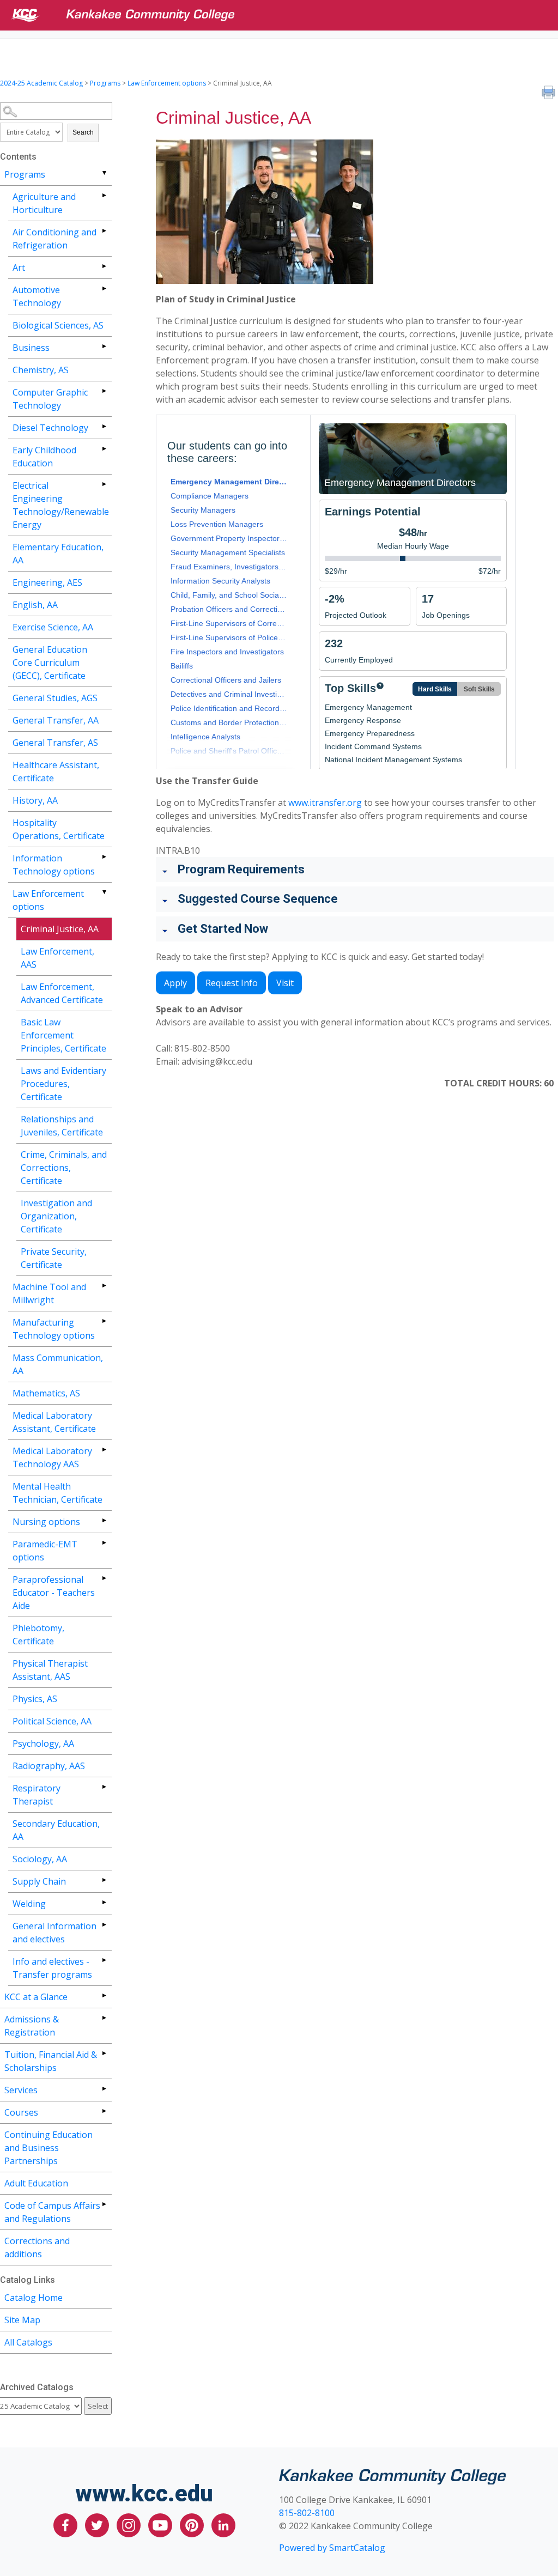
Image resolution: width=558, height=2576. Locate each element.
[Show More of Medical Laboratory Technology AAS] (104, 1450)
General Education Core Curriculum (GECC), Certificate (50, 663)
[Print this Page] (550, 94)
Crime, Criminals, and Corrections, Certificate (64, 1168)
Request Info (232, 983)
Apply (175, 983)
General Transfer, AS (55, 743)
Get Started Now (223, 929)
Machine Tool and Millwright (49, 1293)
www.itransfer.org (325, 803)
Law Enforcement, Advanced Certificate (62, 993)
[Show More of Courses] (104, 2111)
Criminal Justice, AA (60, 929)
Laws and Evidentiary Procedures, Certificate (63, 1084)
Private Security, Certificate (54, 1258)
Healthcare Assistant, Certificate (56, 771)
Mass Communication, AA (58, 1364)
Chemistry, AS (41, 370)
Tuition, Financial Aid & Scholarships (51, 2061)
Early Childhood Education (44, 457)
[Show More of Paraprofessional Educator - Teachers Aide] (104, 1578)
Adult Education (36, 2183)
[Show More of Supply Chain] (104, 1880)
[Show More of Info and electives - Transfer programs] (104, 1960)
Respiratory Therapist (37, 1795)
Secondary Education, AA (56, 1830)
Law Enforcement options (167, 83)
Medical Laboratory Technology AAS (52, 1457)
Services (21, 2090)
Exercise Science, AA (53, 627)
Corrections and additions (37, 2247)
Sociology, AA (40, 1859)
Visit (285, 983)
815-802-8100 (307, 2513)
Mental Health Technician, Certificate (57, 1493)
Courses (21, 2112)
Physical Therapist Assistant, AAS (50, 1670)
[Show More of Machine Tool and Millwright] (104, 1286)
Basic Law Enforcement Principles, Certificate (63, 1035)
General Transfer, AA (56, 720)
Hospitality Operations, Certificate (59, 829)
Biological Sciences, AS (58, 325)
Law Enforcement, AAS (57, 958)
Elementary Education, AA (58, 554)
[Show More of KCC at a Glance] (104, 1995)
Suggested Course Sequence (258, 899)
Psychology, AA (43, 1743)
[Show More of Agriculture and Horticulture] (104, 195)
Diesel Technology (50, 428)
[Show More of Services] (104, 2089)
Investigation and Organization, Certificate (56, 1216)
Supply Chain (39, 1881)
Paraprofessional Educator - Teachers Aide (54, 1593)
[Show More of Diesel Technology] (104, 426)
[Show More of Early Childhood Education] (104, 449)
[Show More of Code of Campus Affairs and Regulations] (104, 2204)
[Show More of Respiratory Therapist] (104, 1787)
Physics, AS (35, 1699)
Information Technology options (54, 865)
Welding (29, 1904)
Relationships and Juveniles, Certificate (62, 1126)
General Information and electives (54, 1933)
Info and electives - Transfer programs (52, 1968)
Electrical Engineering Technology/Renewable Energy (61, 505)
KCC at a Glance (36, 1997)
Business (31, 348)
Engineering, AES (47, 582)
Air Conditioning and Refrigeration (54, 239)
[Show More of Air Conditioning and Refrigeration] (104, 231)
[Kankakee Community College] (288, 15)
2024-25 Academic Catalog (41, 83)
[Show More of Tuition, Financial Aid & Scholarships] (104, 2053)
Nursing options (46, 1522)
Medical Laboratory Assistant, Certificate (54, 1422)
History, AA (35, 800)
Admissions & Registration (32, 2026)
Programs (105, 83)
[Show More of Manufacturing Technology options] (104, 1321)
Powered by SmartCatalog (332, 2548)
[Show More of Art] (104, 266)
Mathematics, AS (46, 1393)
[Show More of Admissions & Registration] (104, 2018)
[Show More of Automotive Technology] (104, 288)
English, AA (35, 605)
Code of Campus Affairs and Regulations (52, 2212)
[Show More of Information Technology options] (104, 857)
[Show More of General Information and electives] (104, 1925)
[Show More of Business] (104, 346)
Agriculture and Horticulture (44, 203)
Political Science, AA (52, 1721)
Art (19, 268)
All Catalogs (28, 2342)
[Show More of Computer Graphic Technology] (104, 391)
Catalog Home (34, 2298)
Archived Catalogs (37, 2387)
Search (83, 132)
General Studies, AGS (55, 698)
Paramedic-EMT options (45, 1551)
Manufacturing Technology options (54, 1329)
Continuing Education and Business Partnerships (48, 2148)
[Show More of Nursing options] (104, 1520)
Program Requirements (241, 869)
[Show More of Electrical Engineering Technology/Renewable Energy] (104, 484)
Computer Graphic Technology (50, 399)
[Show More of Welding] (104, 1902)
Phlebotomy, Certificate (38, 1635)
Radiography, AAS (49, 1766)
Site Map (22, 2320)
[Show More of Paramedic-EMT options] (104, 1543)
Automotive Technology (37, 296)
